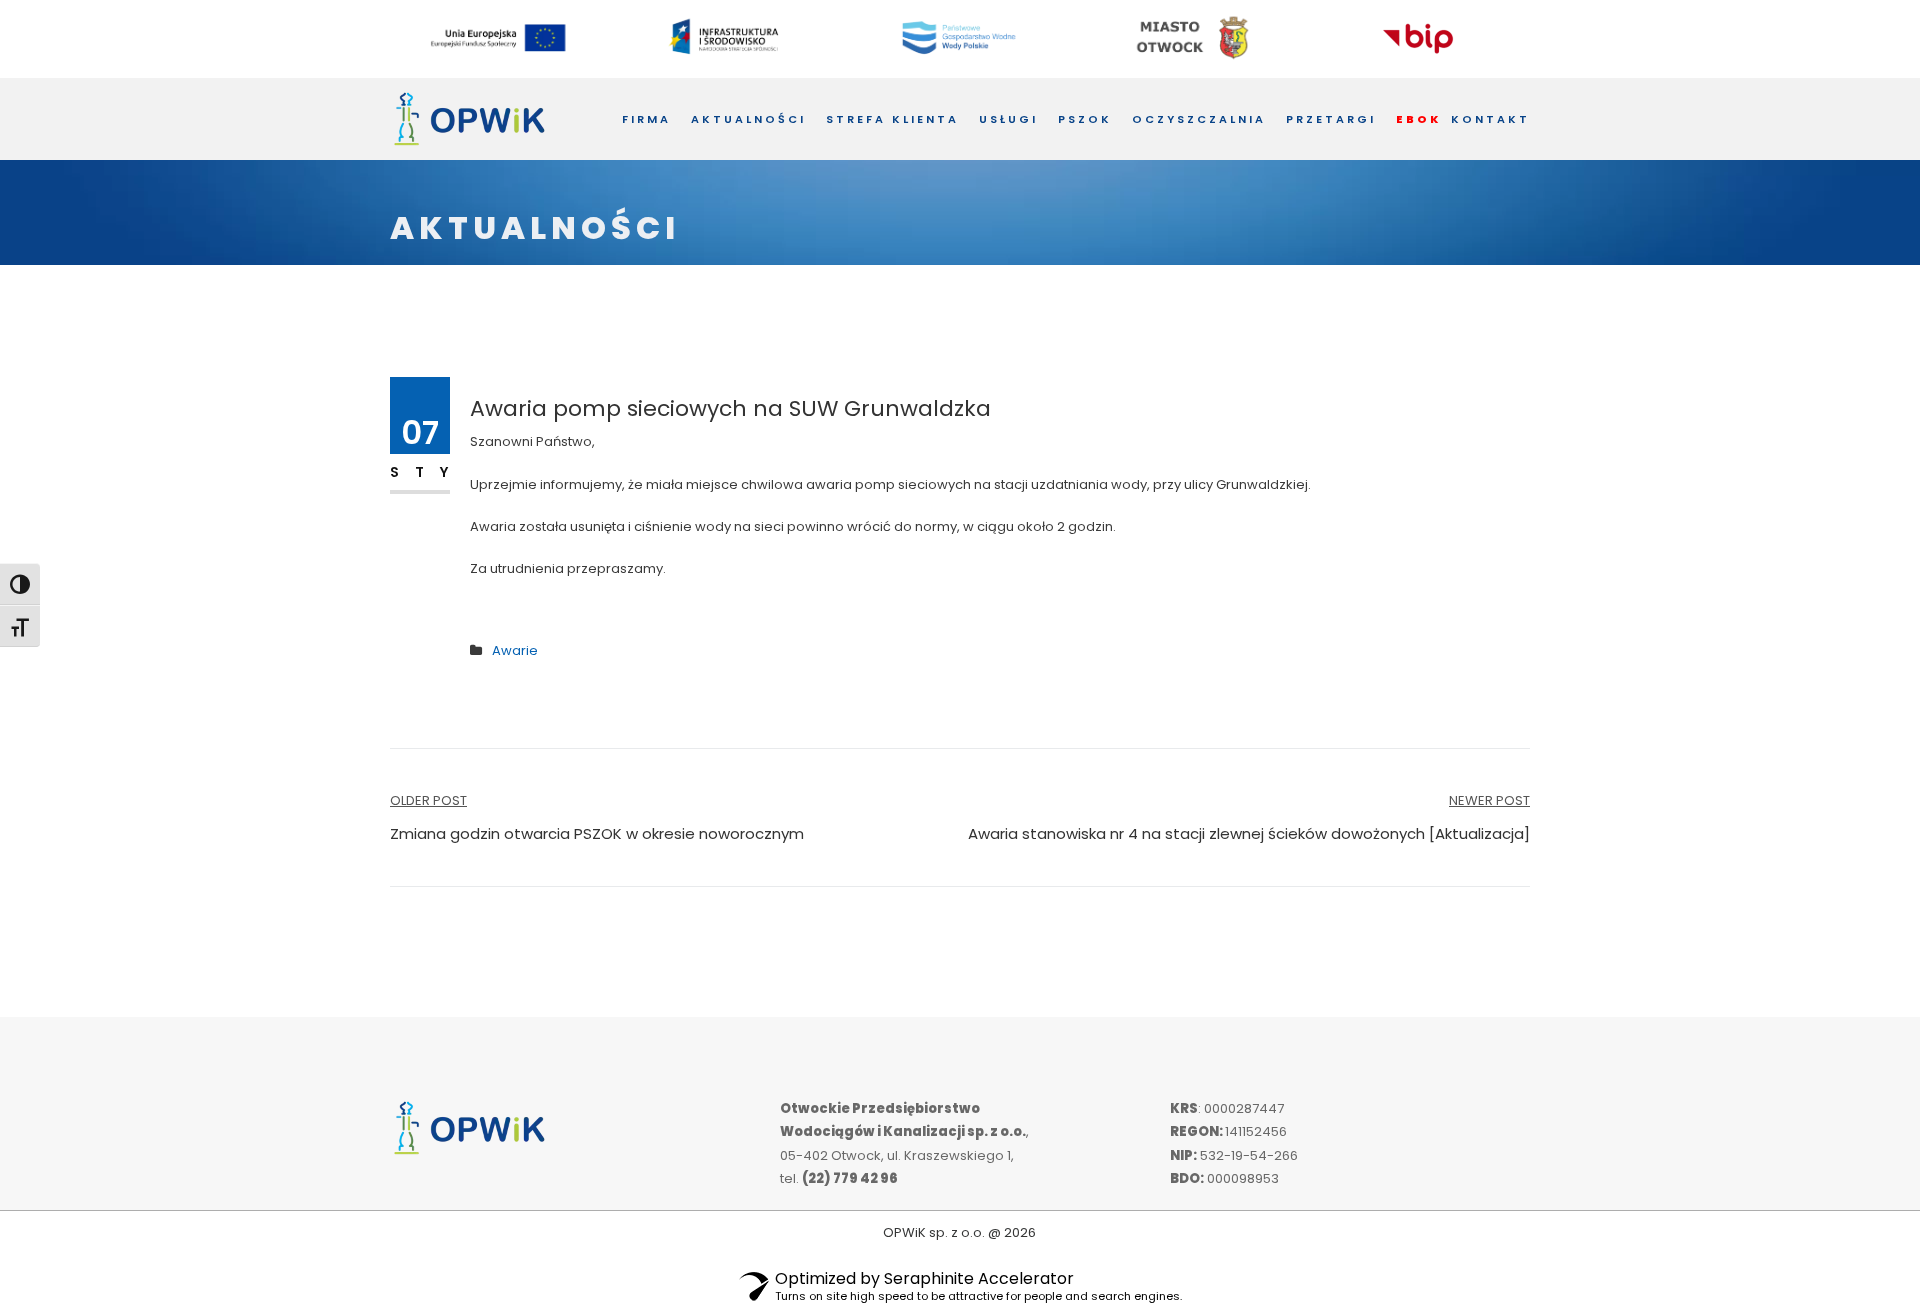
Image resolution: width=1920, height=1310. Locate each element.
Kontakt (1490, 119)
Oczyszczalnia (1199, 119)
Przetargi (1331, 119)
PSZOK (1085, 119)
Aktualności (748, 119)
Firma (646, 119)
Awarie (515, 650)
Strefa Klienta (892, 119)
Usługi (1008, 119)
